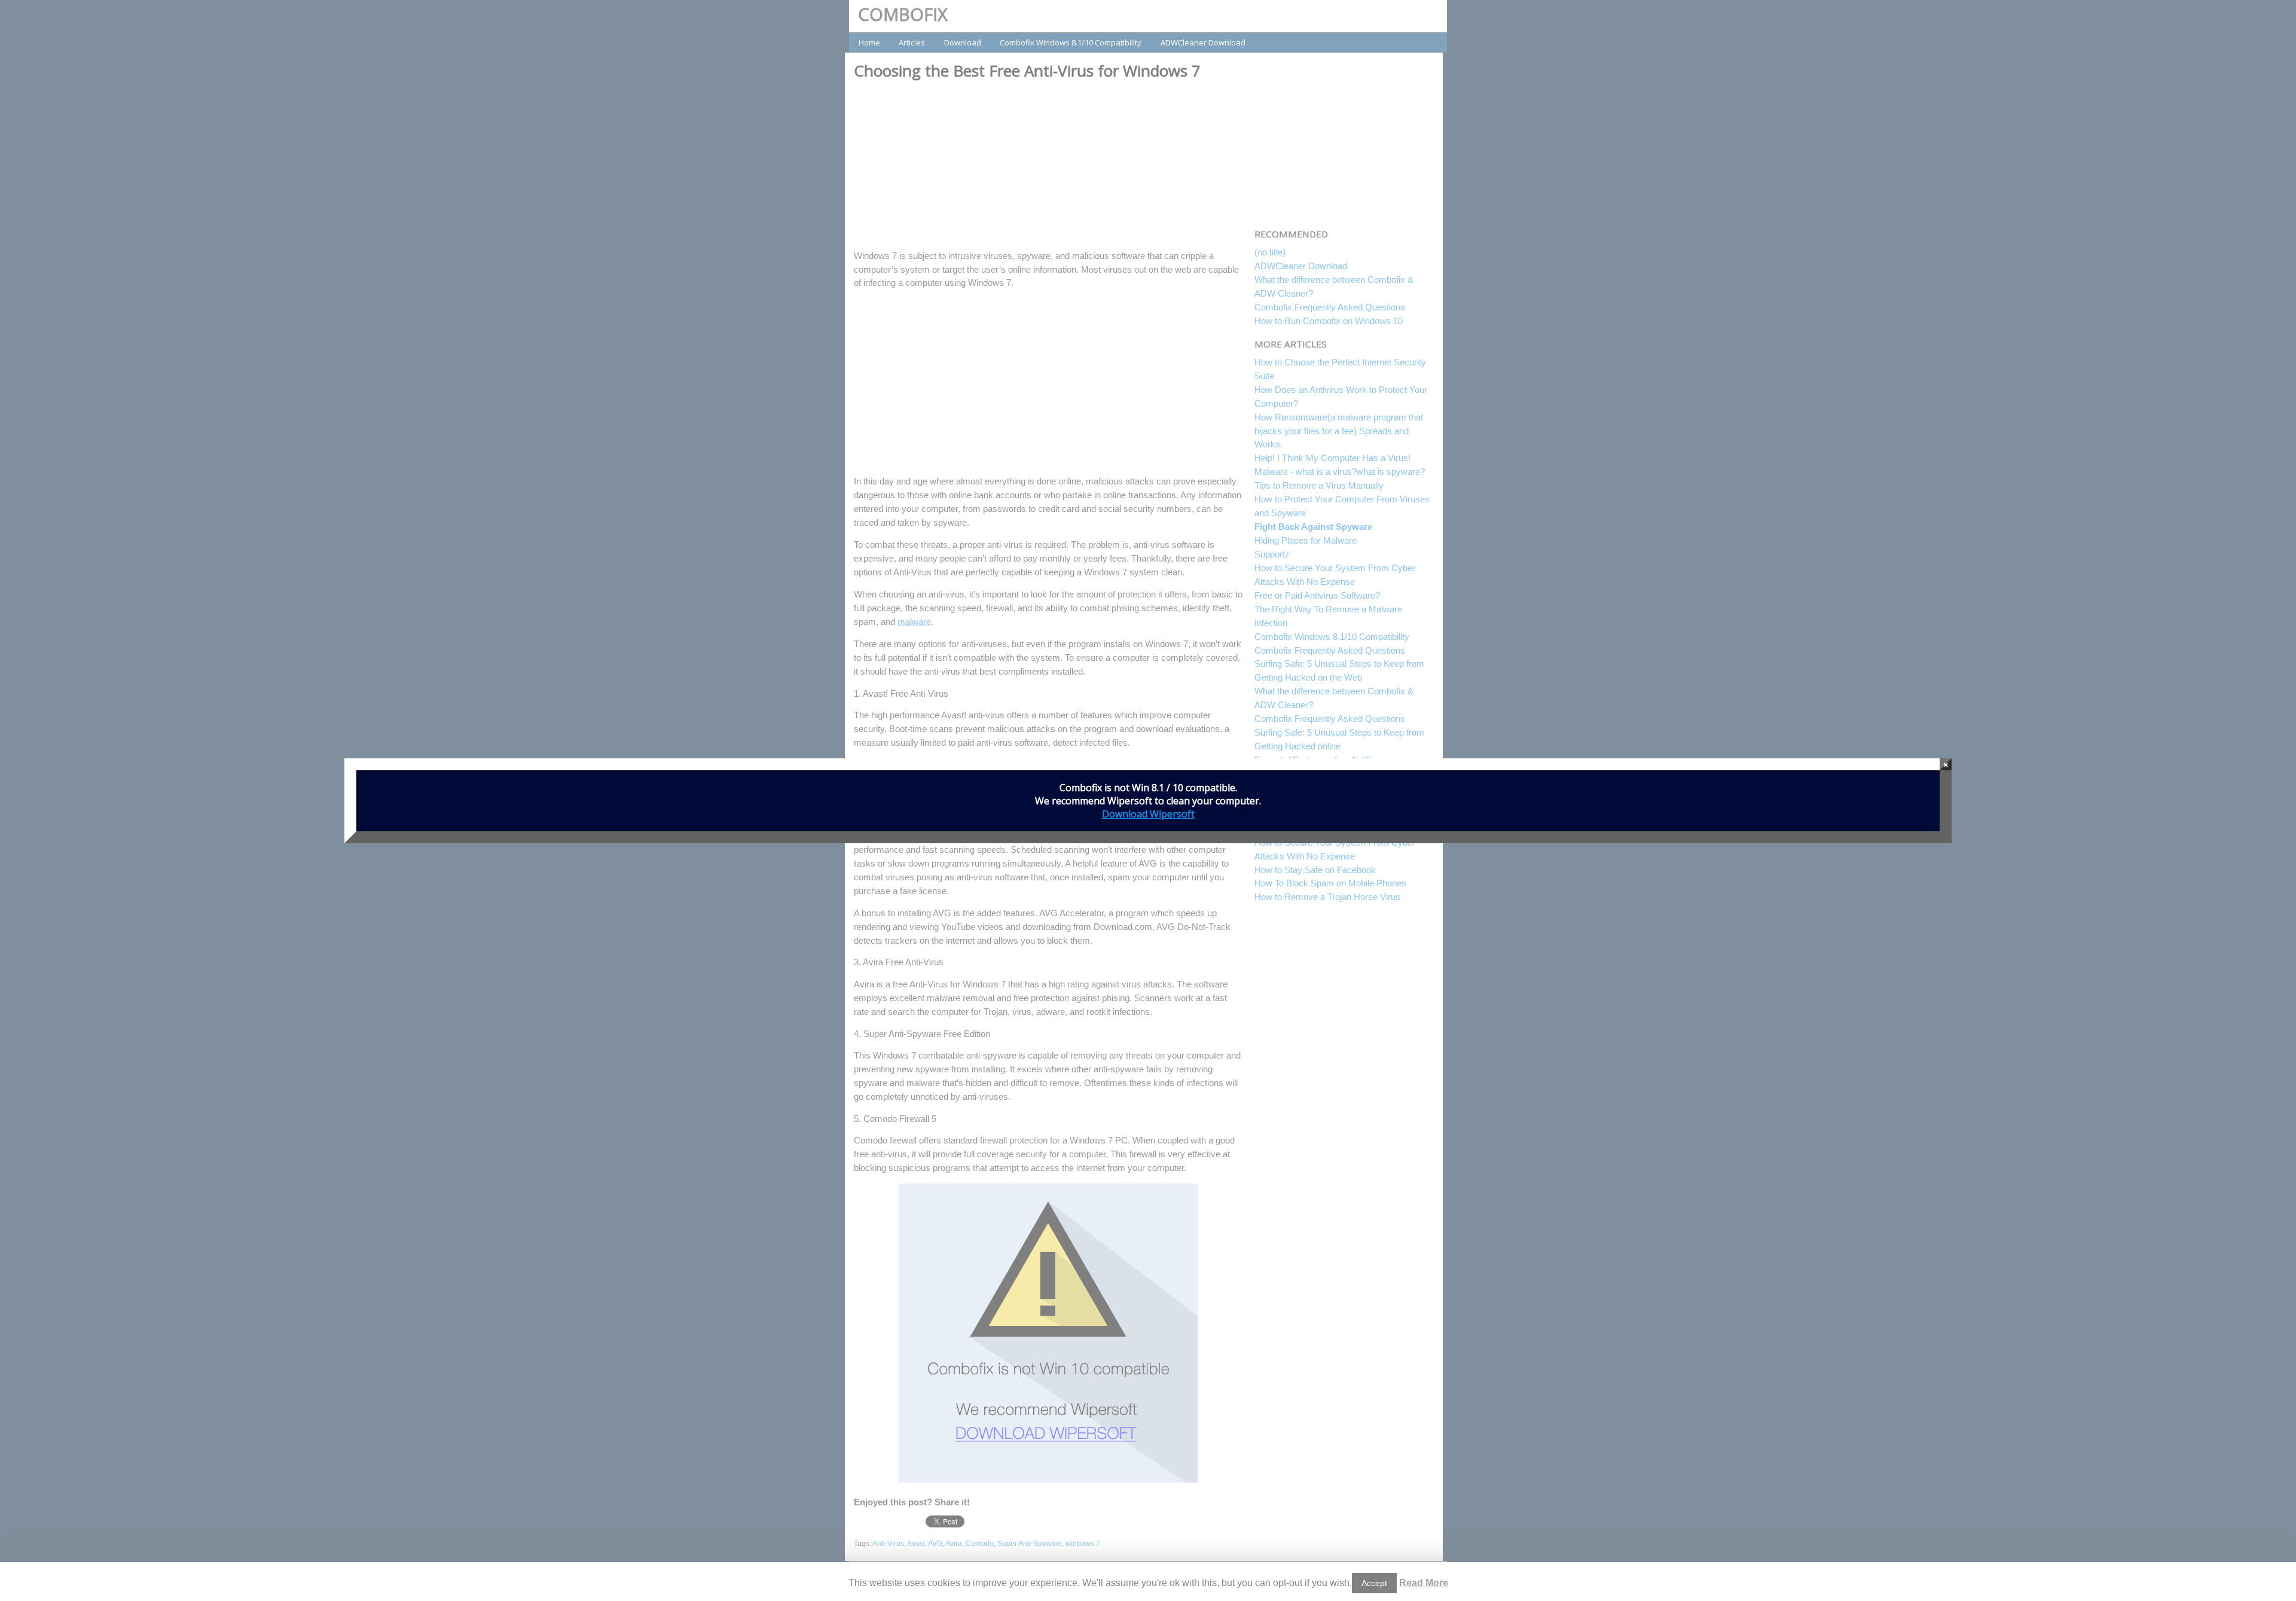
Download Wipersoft (1148, 814)
